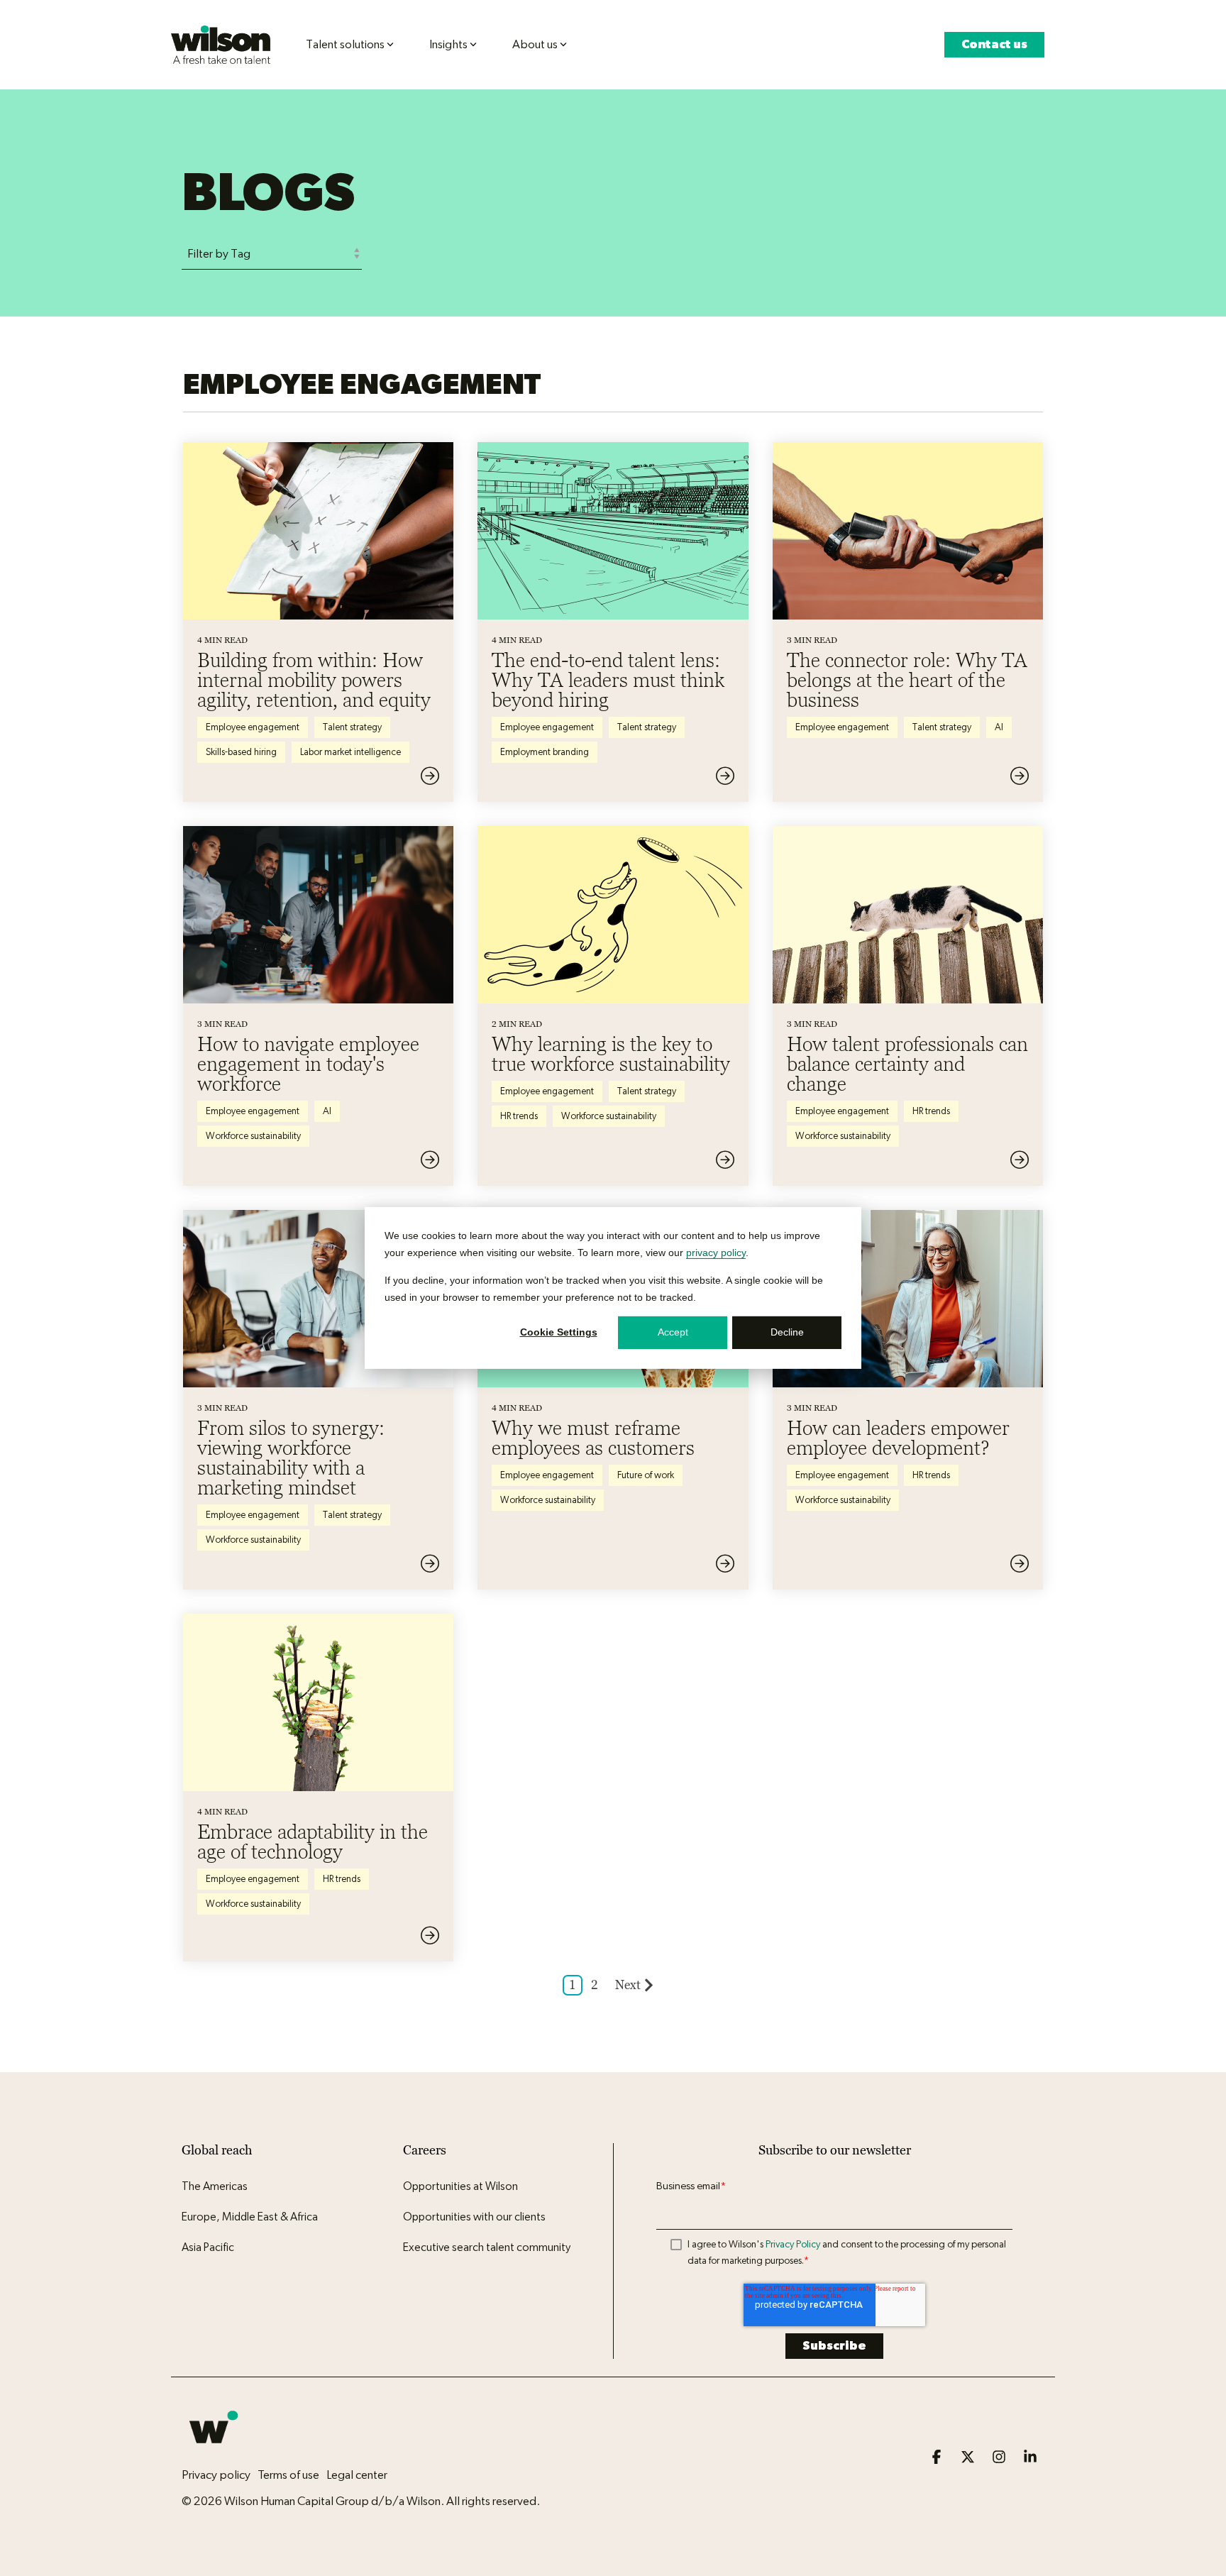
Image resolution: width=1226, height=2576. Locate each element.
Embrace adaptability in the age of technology (313, 1842)
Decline (787, 1333)
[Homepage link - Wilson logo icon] (214, 2451)
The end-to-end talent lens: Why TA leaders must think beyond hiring (608, 680)
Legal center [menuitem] (357, 2475)
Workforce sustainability (253, 1136)
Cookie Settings (559, 1333)
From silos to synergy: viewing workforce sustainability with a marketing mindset (291, 1458)
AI (999, 727)
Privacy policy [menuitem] (216, 2475)
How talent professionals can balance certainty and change (907, 1064)
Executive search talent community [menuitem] (487, 2247)
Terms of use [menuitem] (288, 2475)
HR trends (519, 1116)
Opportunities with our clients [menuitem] (474, 2217)
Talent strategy (352, 727)
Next (628, 1985)
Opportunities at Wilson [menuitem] (460, 2186)
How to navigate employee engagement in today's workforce (308, 1064)
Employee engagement (253, 727)
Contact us (994, 44)
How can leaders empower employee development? (898, 1438)
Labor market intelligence (350, 752)
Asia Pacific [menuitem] (208, 2247)
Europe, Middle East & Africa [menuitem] (250, 2217)
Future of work (646, 1475)
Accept (673, 1333)
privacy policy (716, 1253)
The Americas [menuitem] (215, 2186)
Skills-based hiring (241, 752)
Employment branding (545, 752)
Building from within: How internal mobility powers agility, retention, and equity (314, 680)
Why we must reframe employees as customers (593, 1438)
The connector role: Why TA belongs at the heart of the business (907, 680)
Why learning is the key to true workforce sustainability (611, 1054)
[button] (938, 2458)
